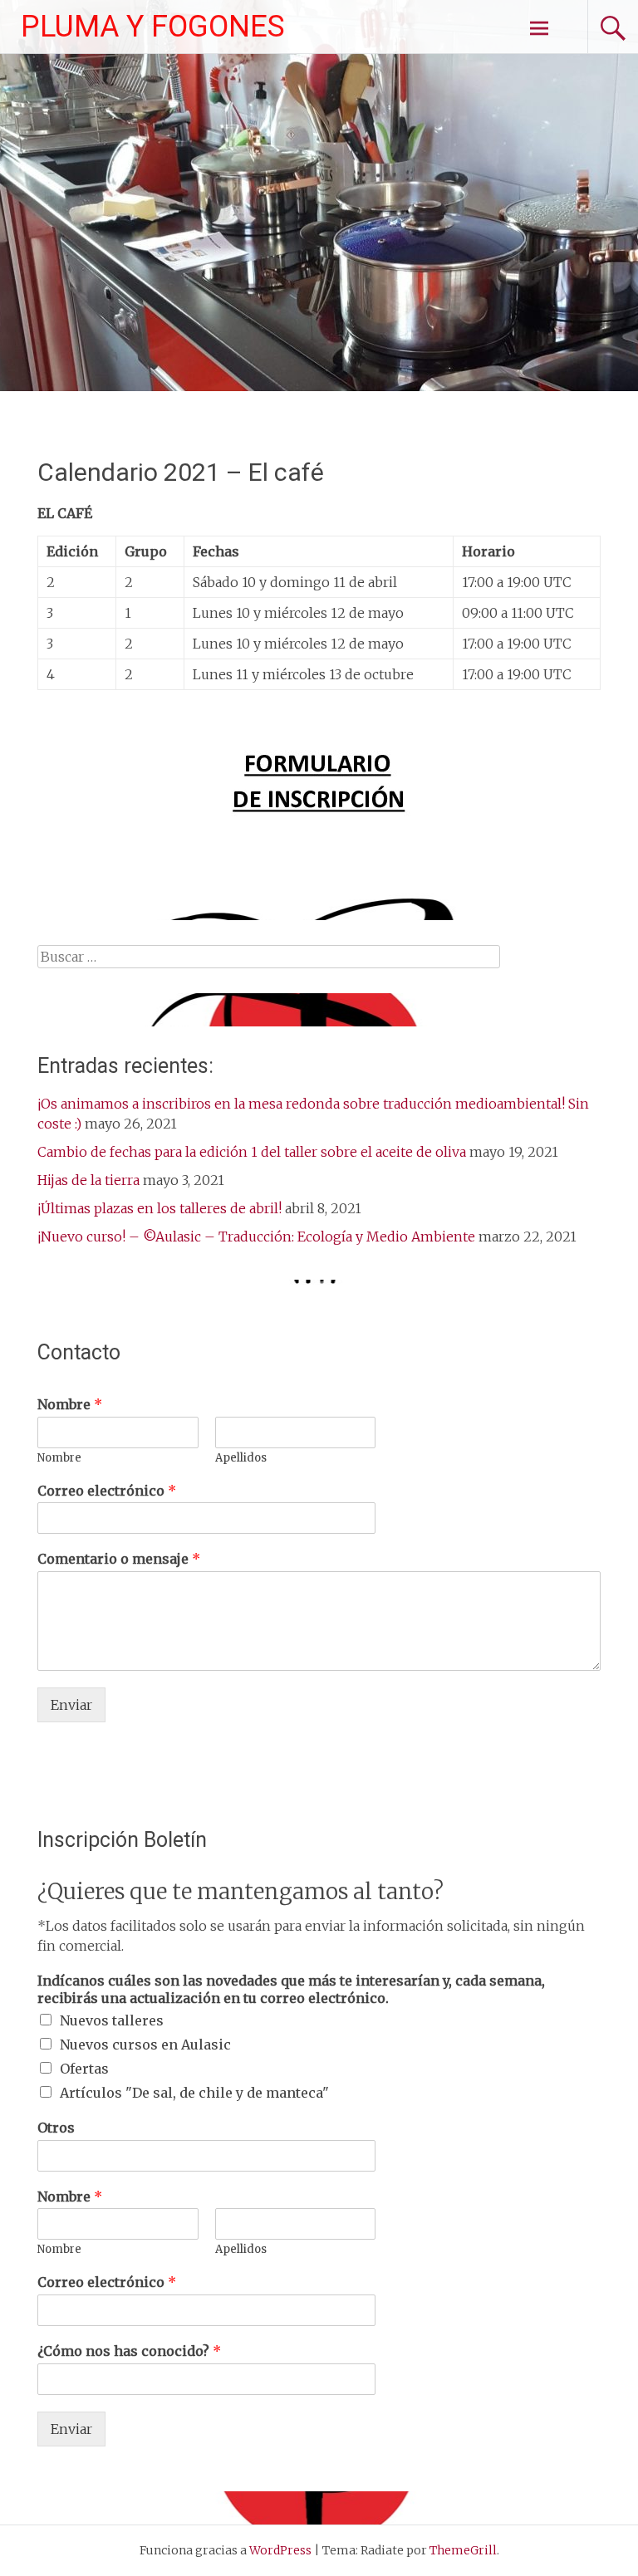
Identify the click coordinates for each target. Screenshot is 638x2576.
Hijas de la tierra (88, 1180)
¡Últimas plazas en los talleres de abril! (159, 1208)
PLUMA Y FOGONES (153, 27)
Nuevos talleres (112, 2020)
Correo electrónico (107, 1491)
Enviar (71, 1705)
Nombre (70, 1404)
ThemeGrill (463, 2550)
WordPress (280, 2550)
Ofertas (84, 2069)
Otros (56, 2128)
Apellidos (241, 1458)
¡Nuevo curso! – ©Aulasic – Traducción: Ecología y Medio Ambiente (256, 1237)
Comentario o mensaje (119, 1559)
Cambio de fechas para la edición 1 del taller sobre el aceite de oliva (252, 1152)
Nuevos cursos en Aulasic (145, 2045)
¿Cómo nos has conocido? (129, 2351)
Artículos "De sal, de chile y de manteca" (194, 2093)
